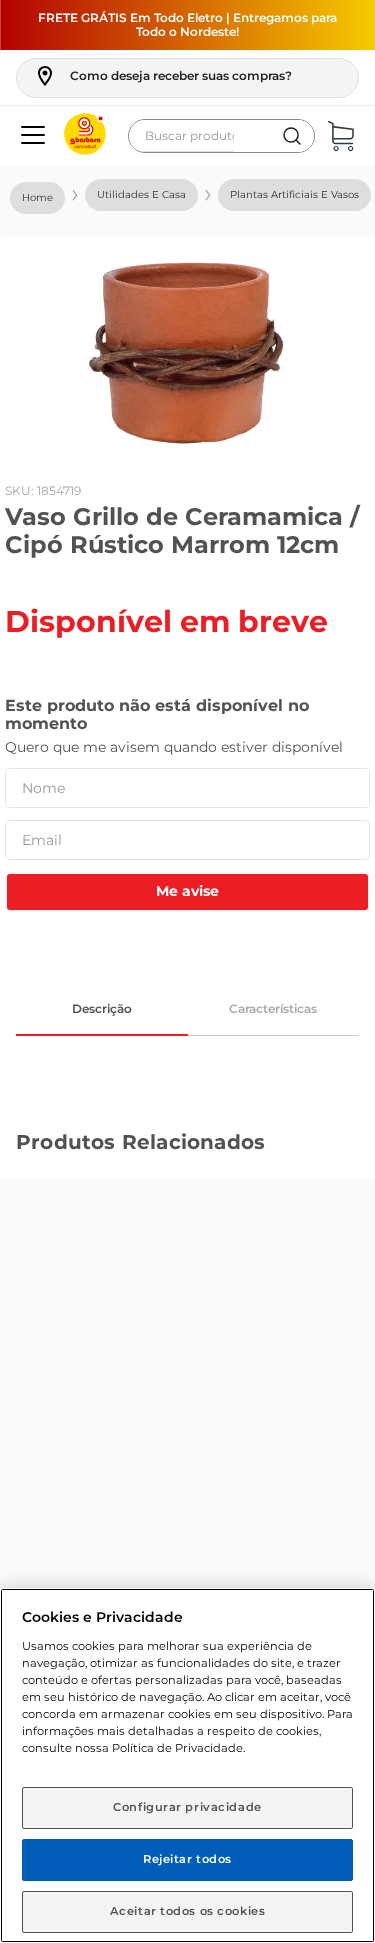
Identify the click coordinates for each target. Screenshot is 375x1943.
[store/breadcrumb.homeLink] (37, 198)
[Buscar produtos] (292, 136)
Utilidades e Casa (141, 194)
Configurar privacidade (187, 1807)
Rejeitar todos (187, 1859)
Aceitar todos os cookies (188, 1911)
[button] (162, 76)
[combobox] (221, 136)
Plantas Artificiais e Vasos (294, 194)
